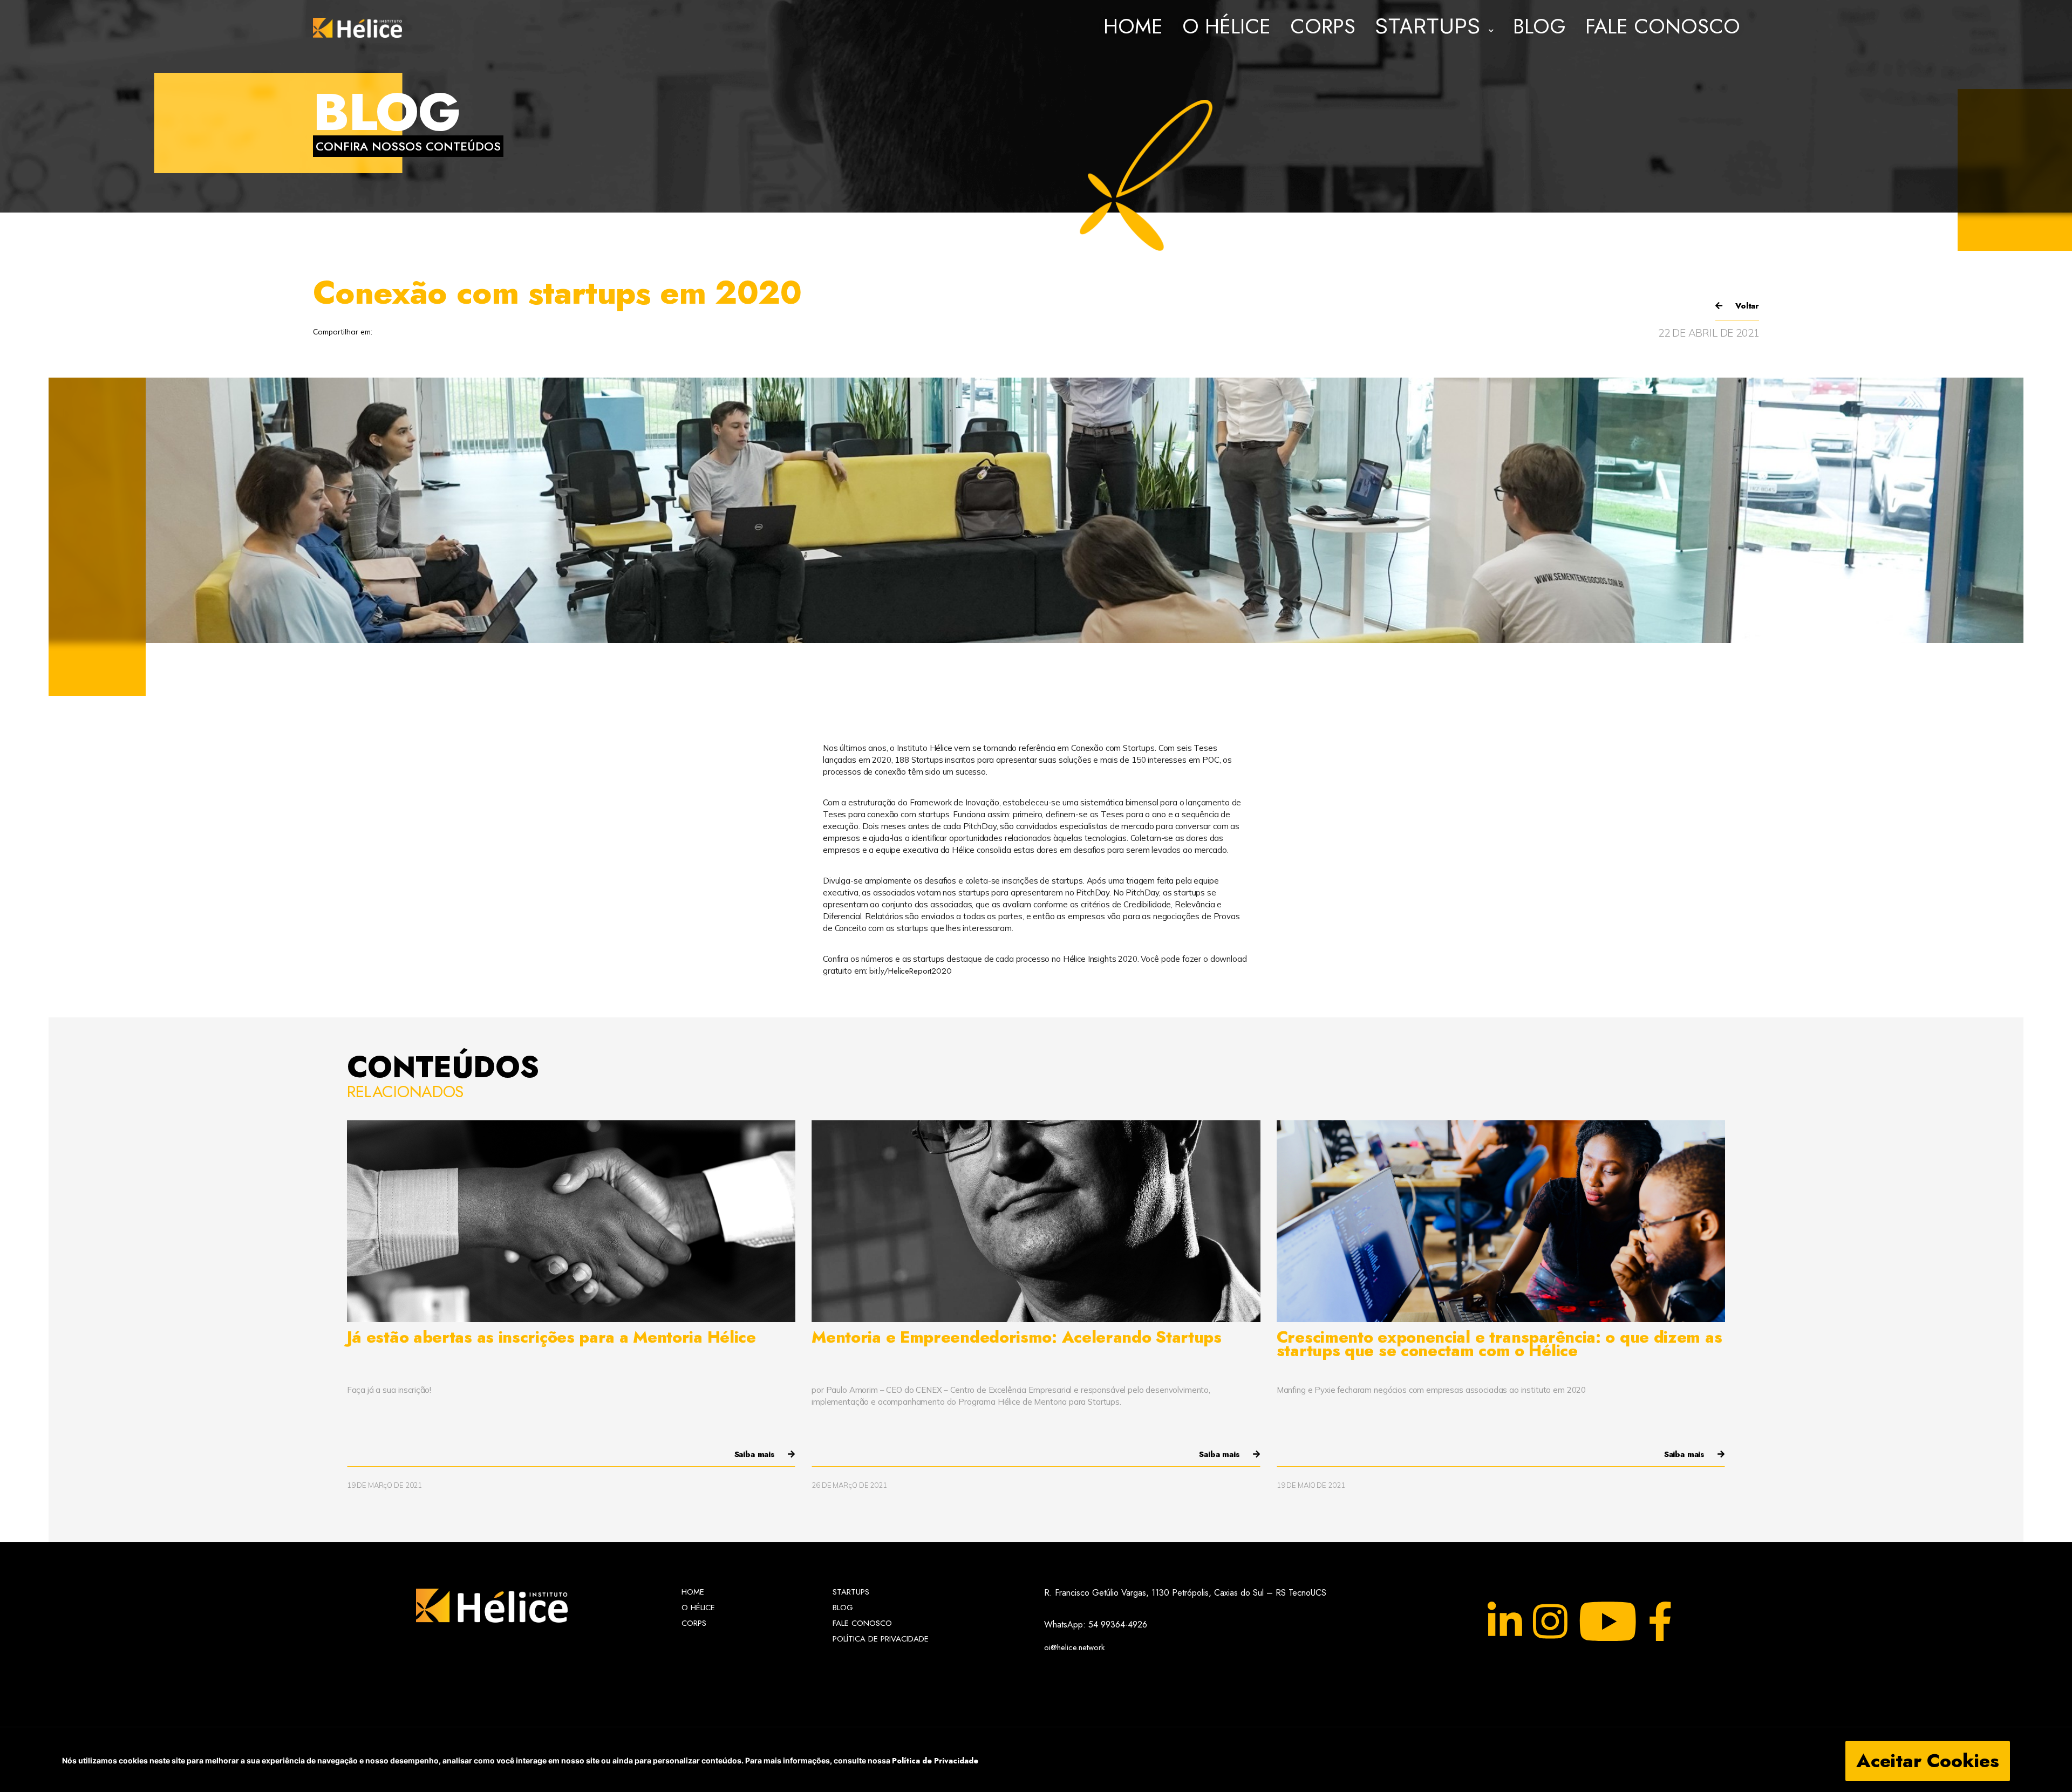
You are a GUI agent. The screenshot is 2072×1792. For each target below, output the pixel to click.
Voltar (1746, 306)
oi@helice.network (1074, 1646)
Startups (851, 1592)
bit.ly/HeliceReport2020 (911, 971)
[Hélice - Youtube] (1608, 1622)
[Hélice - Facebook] (1660, 1622)
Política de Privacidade (935, 1761)
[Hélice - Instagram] (1550, 1622)
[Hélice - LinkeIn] (1505, 1622)
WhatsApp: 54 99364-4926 (1096, 1625)
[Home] (357, 28)
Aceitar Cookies (1928, 1761)
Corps (1323, 28)
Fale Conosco (1663, 28)
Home (1133, 28)
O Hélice (1226, 28)
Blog (1539, 28)
